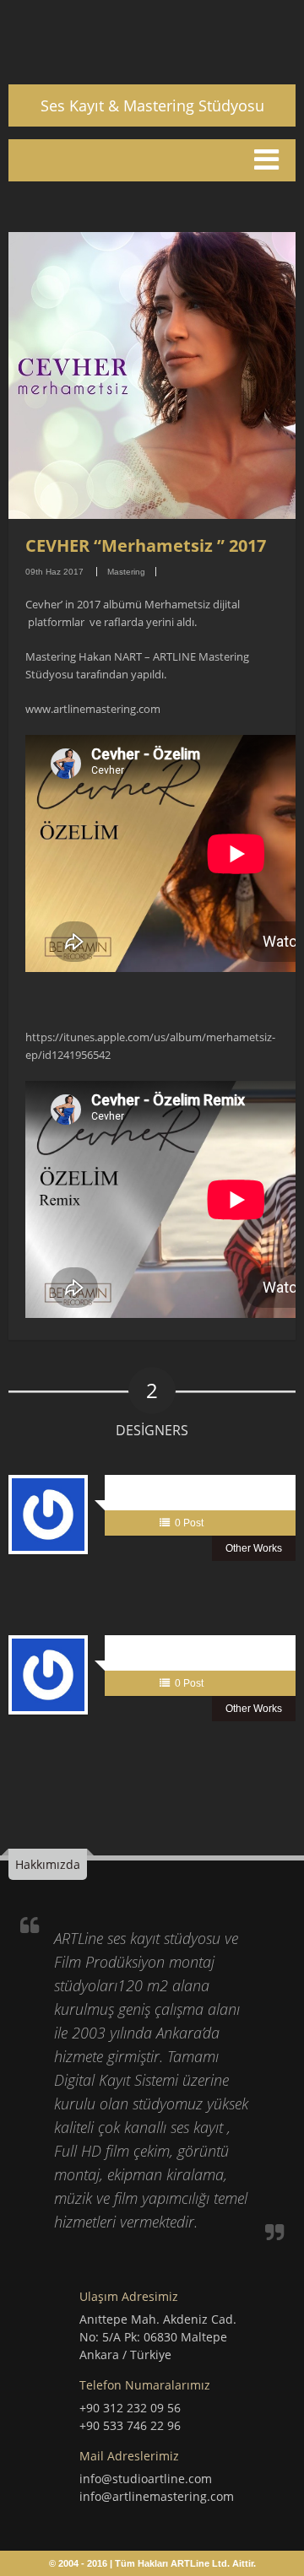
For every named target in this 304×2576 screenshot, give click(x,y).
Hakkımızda (48, 1864)
